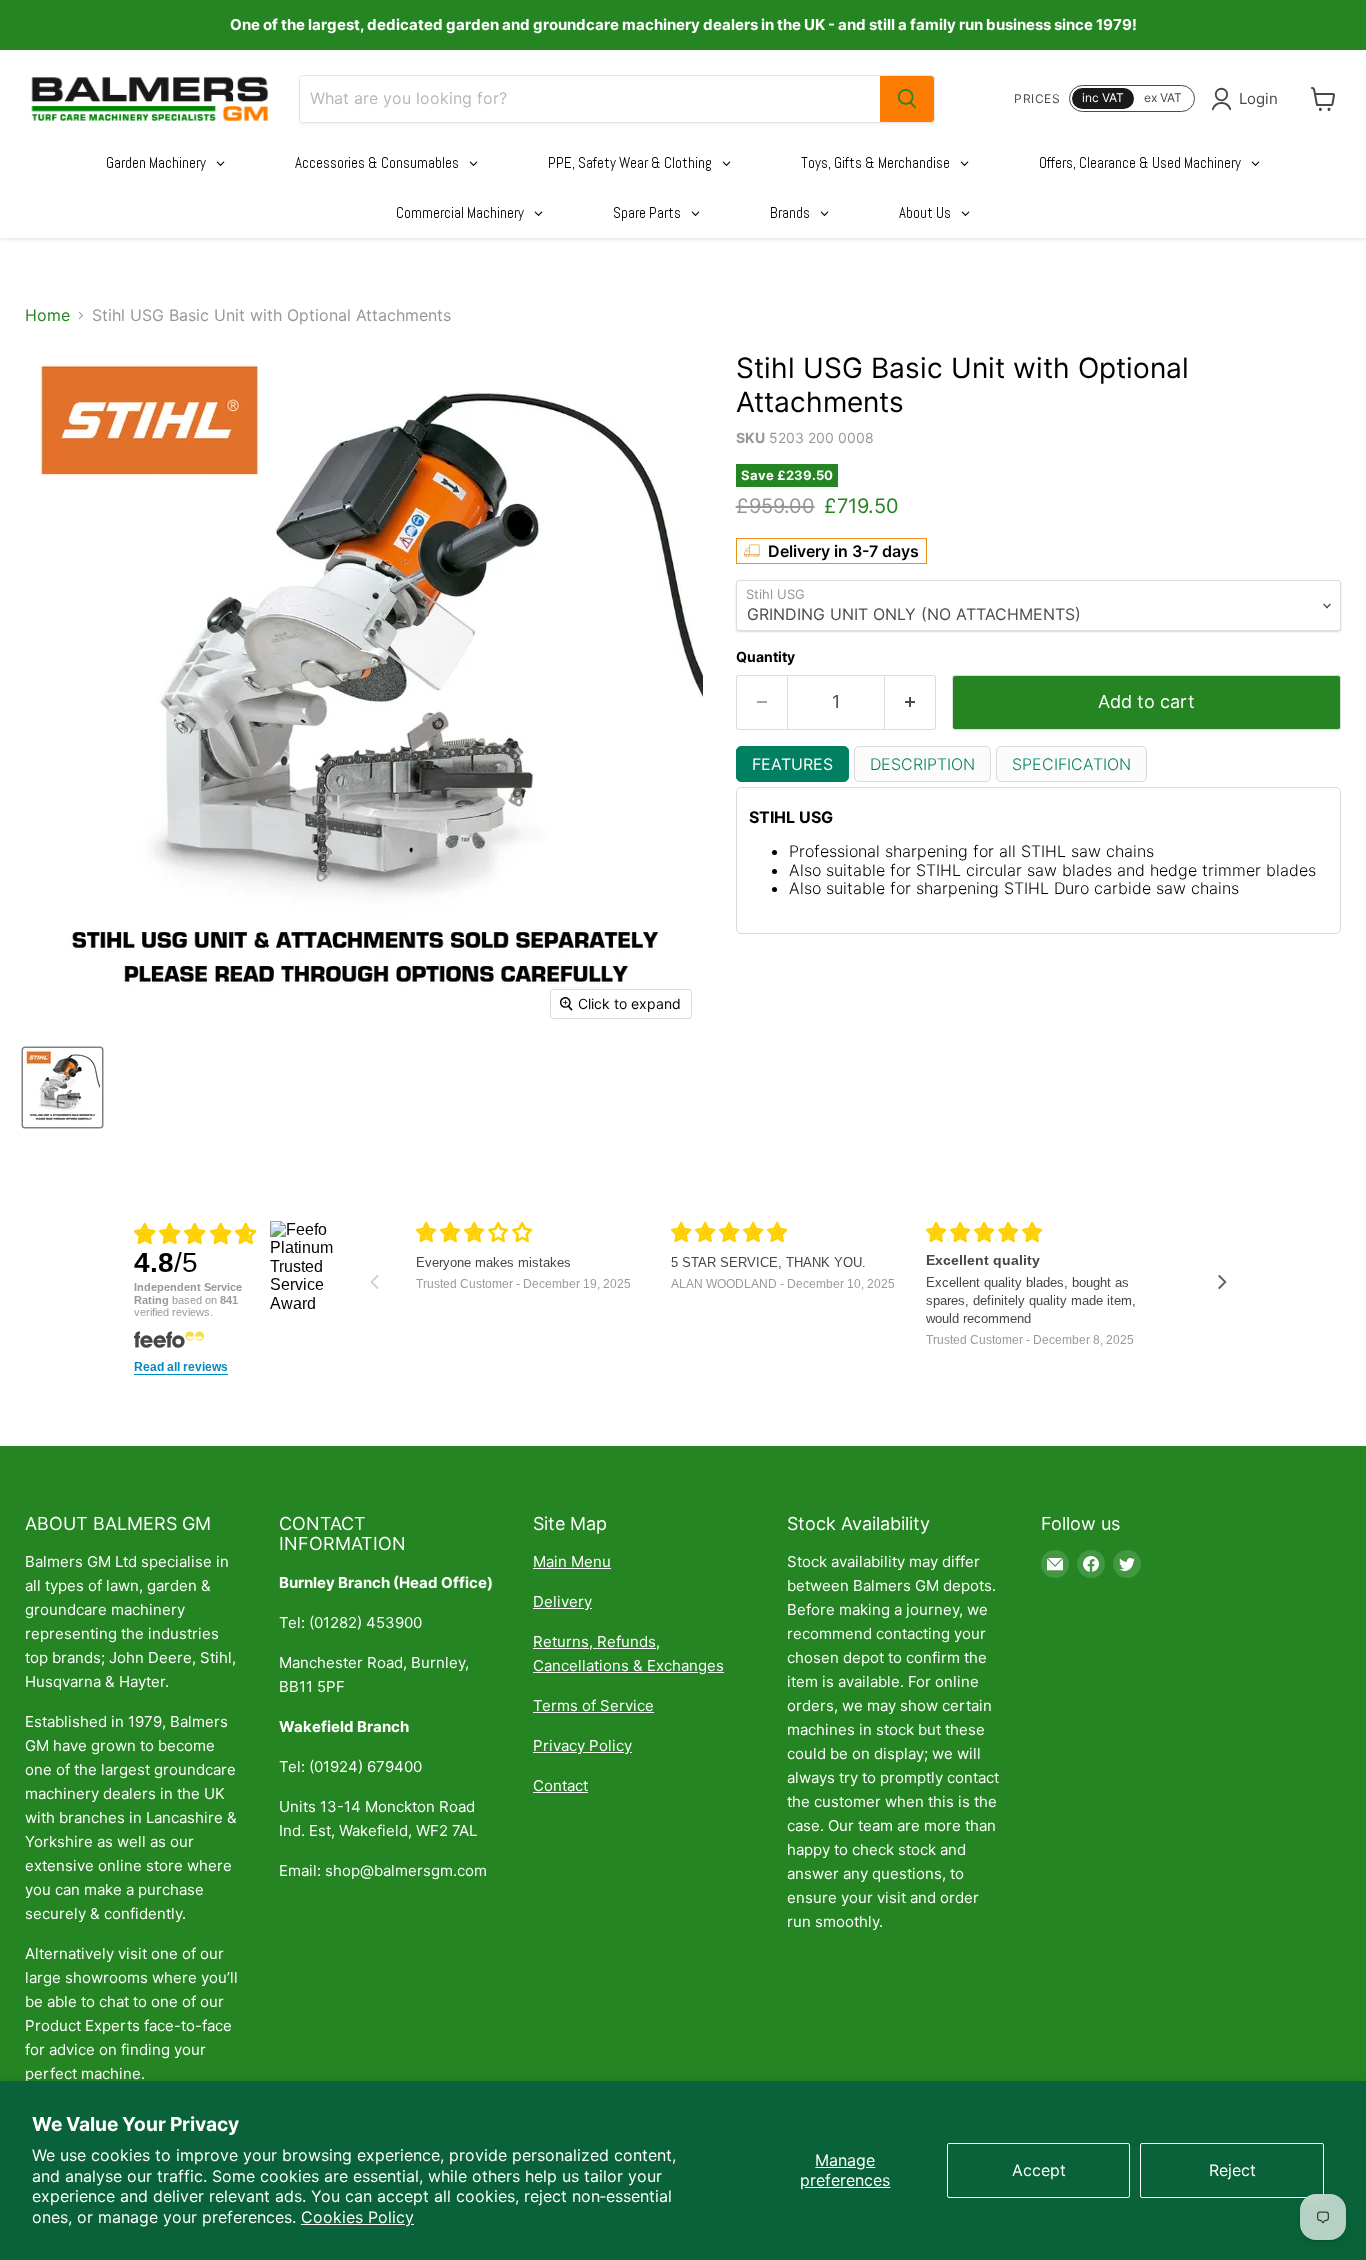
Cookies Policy (357, 2217)
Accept (1039, 2170)
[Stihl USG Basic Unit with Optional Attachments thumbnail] (62, 1087)
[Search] (907, 99)
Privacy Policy (582, 1745)
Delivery (562, 1601)
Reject (1232, 2170)
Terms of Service (593, 1705)
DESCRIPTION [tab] (922, 764)
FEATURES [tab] (792, 764)
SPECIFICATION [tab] (1071, 764)
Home (47, 315)
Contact (560, 1785)
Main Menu (572, 1561)
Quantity (765, 657)
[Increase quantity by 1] (910, 702)
